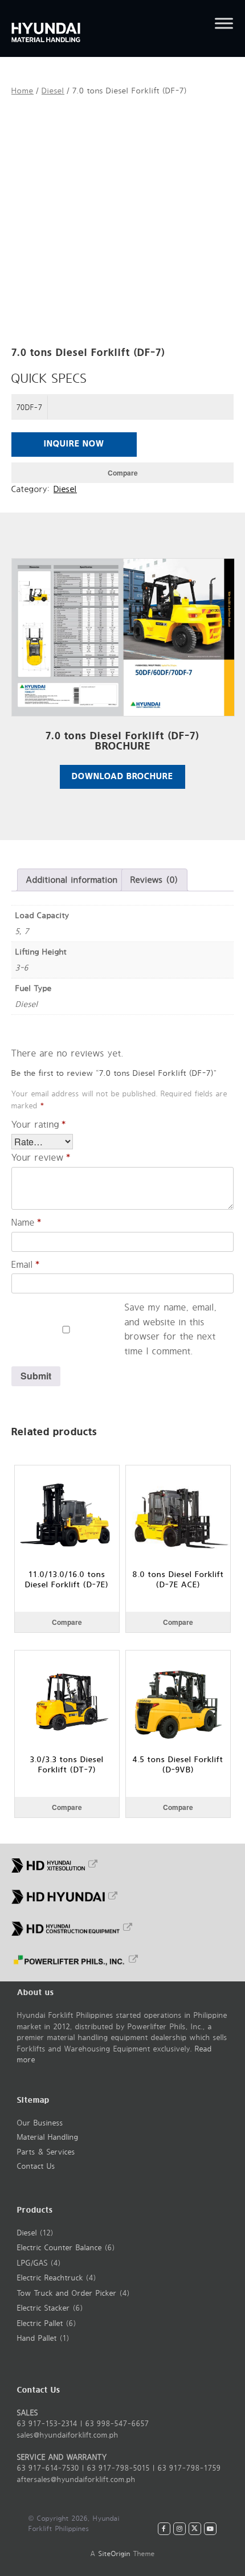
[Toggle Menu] (224, 23)
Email (26, 1265)
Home (23, 91)
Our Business (40, 2123)
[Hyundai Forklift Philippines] (68, 28)
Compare (123, 473)
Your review (41, 1158)
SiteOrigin (115, 2554)
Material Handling (48, 2137)
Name (26, 1223)
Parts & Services (46, 2152)
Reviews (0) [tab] (154, 880)
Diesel (53, 91)
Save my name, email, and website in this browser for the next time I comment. (171, 1329)
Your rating (39, 1125)
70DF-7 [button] (30, 408)
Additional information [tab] (72, 880)
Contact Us (36, 2167)
